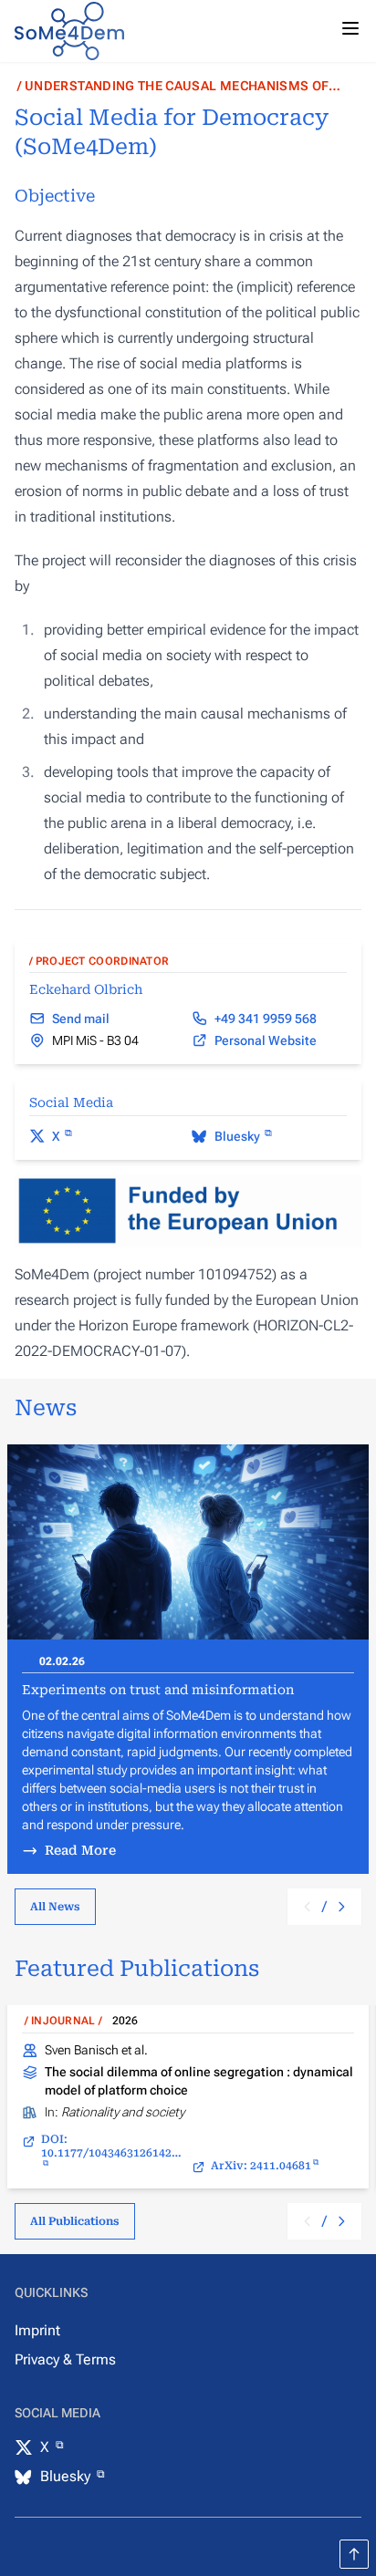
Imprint (37, 2330)
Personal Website (266, 1040)
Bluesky (239, 1136)
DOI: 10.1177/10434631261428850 (113, 2146)
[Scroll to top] (354, 2554)
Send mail (81, 1019)
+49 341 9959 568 (266, 1019)
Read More (80, 1850)
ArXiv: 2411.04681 (261, 2166)
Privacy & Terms (65, 2359)
